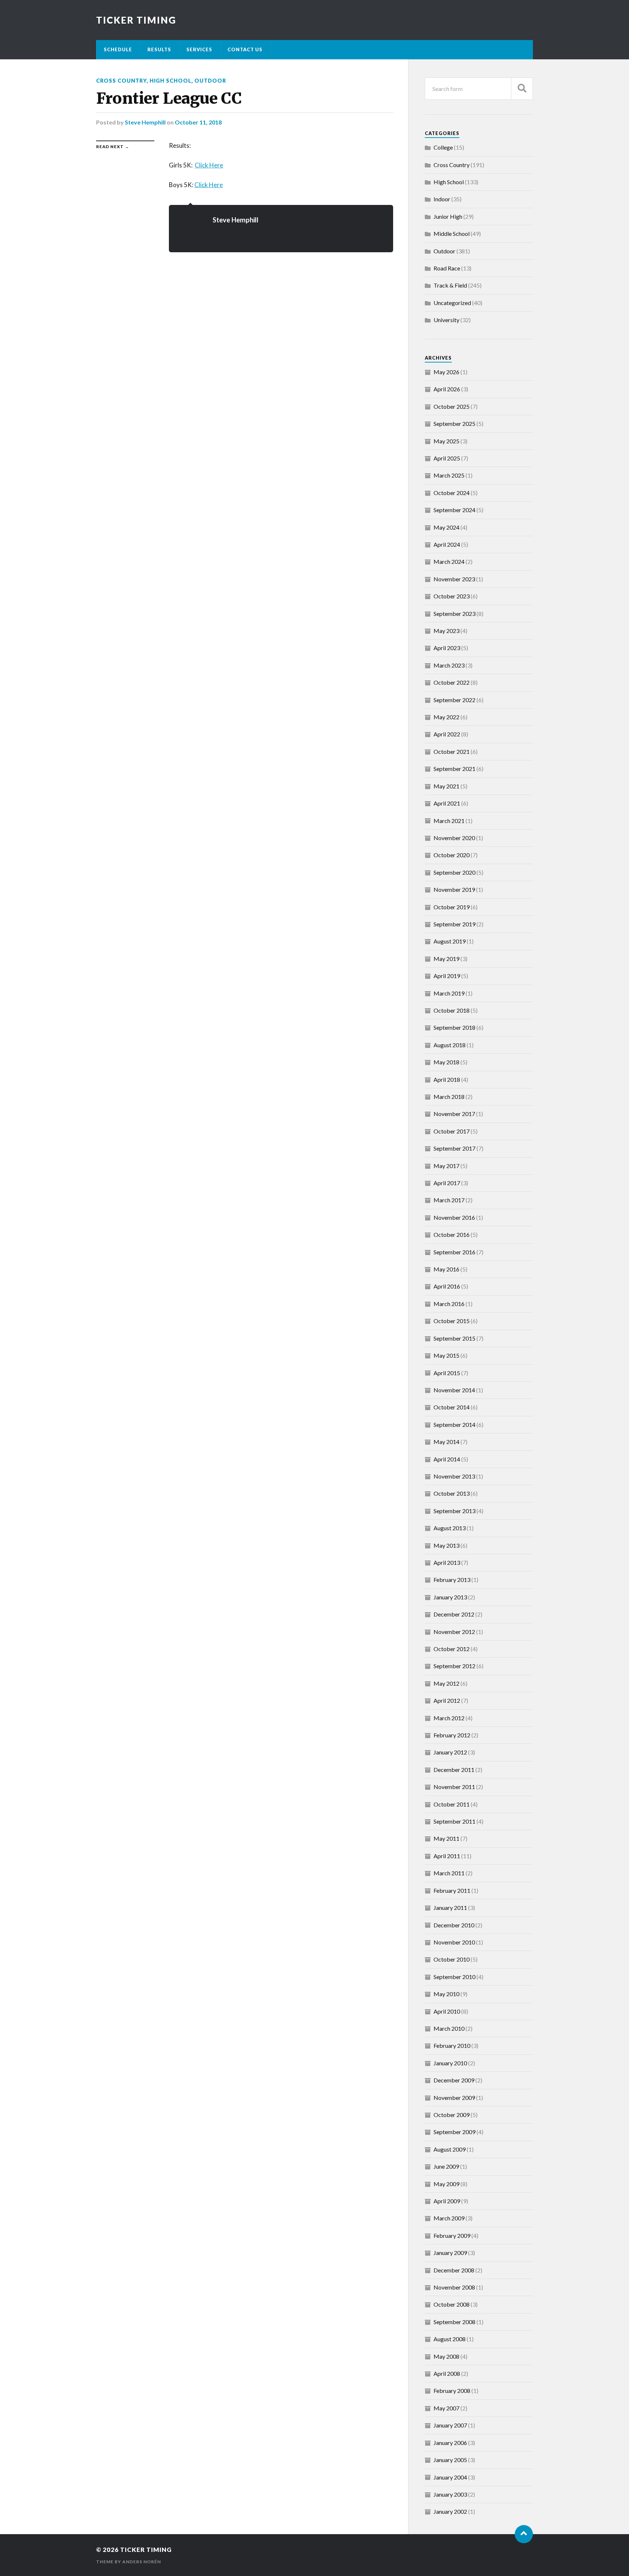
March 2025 (449, 475)
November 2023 (454, 579)
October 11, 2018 (198, 122)
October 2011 (452, 1804)
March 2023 (449, 665)
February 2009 (452, 2235)
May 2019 (446, 959)
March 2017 (449, 1200)
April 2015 (447, 1373)
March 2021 (449, 821)
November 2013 (454, 1476)
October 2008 (452, 2304)
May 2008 (446, 2356)
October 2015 (452, 1321)
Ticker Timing (136, 20)
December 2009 (454, 2080)
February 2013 (452, 1580)
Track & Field (450, 285)
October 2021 (452, 751)
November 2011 (454, 1787)
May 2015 (446, 1355)
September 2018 (454, 1027)
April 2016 (447, 1286)
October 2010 (452, 1959)
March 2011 (449, 1873)
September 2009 (454, 2132)
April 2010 (447, 2011)
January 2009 (450, 2253)
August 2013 (450, 1528)
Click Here (209, 165)
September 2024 (454, 510)
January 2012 (450, 1752)
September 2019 (454, 924)
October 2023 (452, 596)
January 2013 (450, 1597)
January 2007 (450, 2425)
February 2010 (452, 2045)
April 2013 (447, 1562)
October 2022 (452, 682)
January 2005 (450, 2460)
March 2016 (449, 1304)
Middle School (452, 234)
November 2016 (454, 1217)
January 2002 (450, 2511)
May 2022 (446, 717)
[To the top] (524, 2534)
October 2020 (452, 855)
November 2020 (454, 838)
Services (199, 50)
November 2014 (454, 1390)
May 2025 (446, 441)
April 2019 (447, 976)
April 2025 (447, 458)
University (446, 320)
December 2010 (454, 1925)
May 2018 (446, 1062)
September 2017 (454, 1148)
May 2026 (446, 372)
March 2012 (449, 1718)
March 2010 (449, 2028)
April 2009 (447, 2201)
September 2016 (454, 1252)
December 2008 (454, 2270)
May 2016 (446, 1269)
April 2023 (447, 648)
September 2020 (454, 872)
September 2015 (454, 1338)
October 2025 (452, 406)
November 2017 (454, 1114)
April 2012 (447, 1700)
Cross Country (121, 81)
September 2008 (454, 2322)
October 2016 (452, 1234)
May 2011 (446, 1838)
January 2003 (450, 2494)
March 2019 (449, 993)
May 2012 (446, 1683)
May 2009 (446, 2184)
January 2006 (450, 2443)
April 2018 (447, 1079)
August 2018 (450, 1045)
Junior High (448, 216)
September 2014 (454, 1424)
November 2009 (454, 2098)
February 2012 (452, 1735)
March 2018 (449, 1097)
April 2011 (447, 1856)
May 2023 (446, 631)
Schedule (118, 50)
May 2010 (446, 1994)
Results (159, 50)
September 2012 (454, 1666)
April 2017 (447, 1183)
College (443, 147)
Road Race (447, 268)
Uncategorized (452, 303)
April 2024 (447, 544)
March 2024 (449, 561)
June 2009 (446, 2166)
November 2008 (454, 2287)
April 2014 (447, 1459)
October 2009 (452, 2115)
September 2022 (454, 700)
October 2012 (452, 1649)
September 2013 (454, 1511)
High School (171, 81)
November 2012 (454, 1632)
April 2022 (447, 734)
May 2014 (446, 1442)
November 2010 (454, 1942)
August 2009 (450, 2149)
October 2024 (452, 493)
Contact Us (245, 50)
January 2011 (450, 1908)
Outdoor (210, 81)
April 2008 (447, 2373)
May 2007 (446, 2408)
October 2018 (452, 1010)
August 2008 (450, 2339)
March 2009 (449, 2218)
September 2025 (454, 424)
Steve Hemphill (145, 122)
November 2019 (454, 889)
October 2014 (452, 1407)
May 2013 (446, 1545)
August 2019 (450, 941)
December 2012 (454, 1614)
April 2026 (447, 389)
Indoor (442, 199)
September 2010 (454, 1977)
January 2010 (450, 2063)
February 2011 (452, 1890)
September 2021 (454, 769)
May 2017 (446, 1166)
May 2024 (446, 527)
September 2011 (454, 1821)
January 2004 (450, 2477)
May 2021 (446, 786)
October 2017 (452, 1131)
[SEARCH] (522, 89)
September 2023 (454, 614)
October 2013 (452, 1493)
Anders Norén (142, 2562)
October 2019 (452, 907)
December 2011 (454, 1770)
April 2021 (447, 803)
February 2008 (452, 2391)
